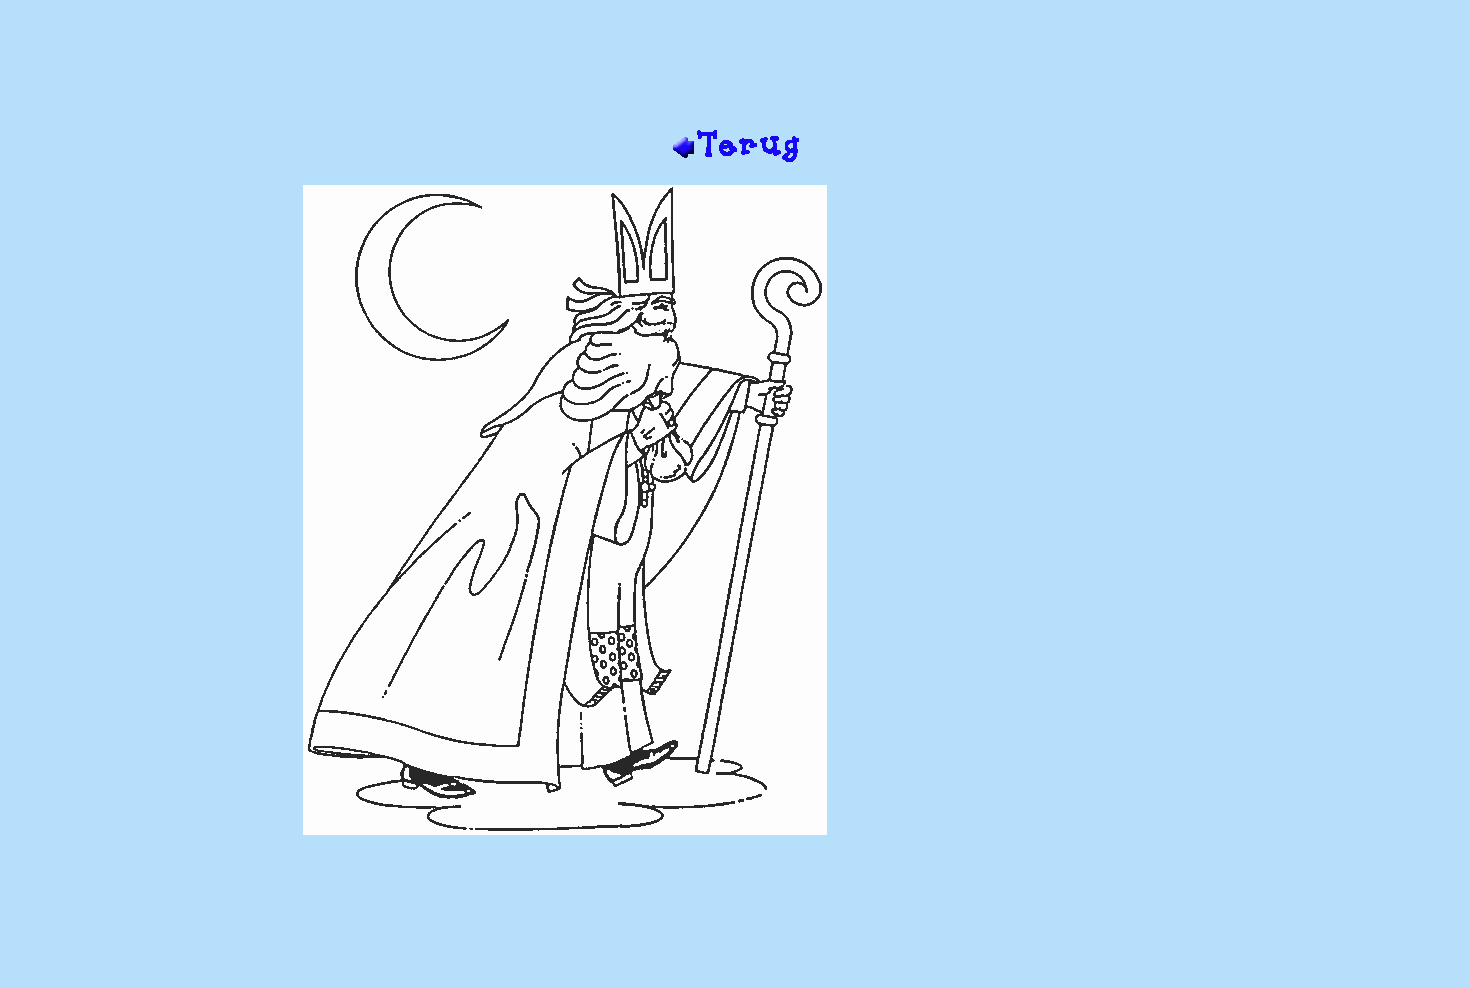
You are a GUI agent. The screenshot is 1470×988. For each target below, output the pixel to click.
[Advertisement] (735, 63)
